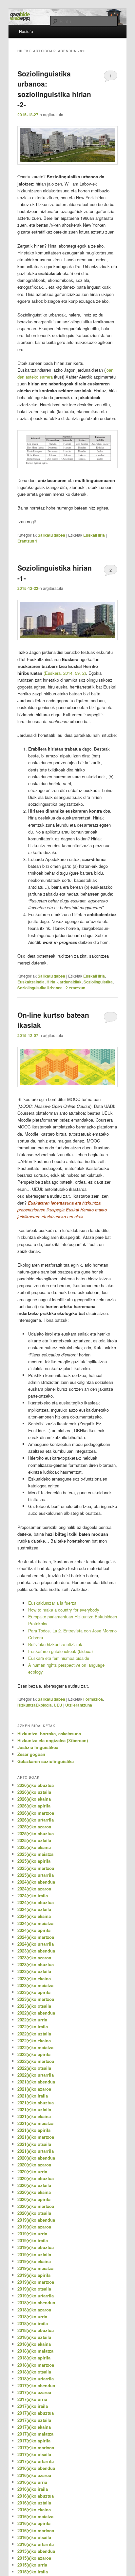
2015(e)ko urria (32, 2565)
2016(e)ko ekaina (34, 2510)
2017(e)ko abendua (36, 2385)
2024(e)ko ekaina (34, 1916)
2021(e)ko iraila (33, 2096)
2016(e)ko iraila (33, 2489)
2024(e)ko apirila (34, 1930)
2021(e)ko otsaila (34, 2144)
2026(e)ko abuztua (36, 1785)
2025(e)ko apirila (34, 1861)
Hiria (51, 982)
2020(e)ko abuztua (36, 2178)
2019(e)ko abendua (36, 2220)
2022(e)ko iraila (33, 2026)
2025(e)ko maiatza (35, 1854)
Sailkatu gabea (51, 535)
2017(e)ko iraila (33, 2406)
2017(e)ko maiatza (35, 2434)
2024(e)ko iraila (33, 1896)
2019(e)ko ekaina (34, 2261)
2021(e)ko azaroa (34, 2089)
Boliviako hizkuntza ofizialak (55, 1644)
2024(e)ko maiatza (35, 1923)
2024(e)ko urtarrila (36, 1944)
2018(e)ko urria (32, 2317)
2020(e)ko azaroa (34, 2165)
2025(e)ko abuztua (36, 1833)
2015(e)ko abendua (36, 2551)
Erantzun (27, 541)
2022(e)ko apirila (34, 2054)
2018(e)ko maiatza (35, 2351)
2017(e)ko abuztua (36, 2413)
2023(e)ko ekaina (34, 1978)
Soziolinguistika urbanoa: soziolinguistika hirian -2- (54, 89)
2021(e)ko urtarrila (36, 2151)
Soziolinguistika (98, 982)
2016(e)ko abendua (36, 2468)
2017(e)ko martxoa (36, 2447)
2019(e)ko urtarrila (36, 2296)
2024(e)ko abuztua (36, 1902)
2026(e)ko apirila (34, 1806)
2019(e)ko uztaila (34, 2254)
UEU (58, 1705)
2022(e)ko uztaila (34, 2034)
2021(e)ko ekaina (34, 2116)
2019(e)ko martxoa (36, 2282)
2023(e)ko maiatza (35, 1985)
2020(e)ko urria (32, 2171)
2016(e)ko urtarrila (36, 2544)
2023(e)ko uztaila (34, 1971)
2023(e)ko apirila (34, 1992)
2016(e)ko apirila (34, 2523)
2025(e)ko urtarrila (36, 1875)
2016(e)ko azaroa (34, 2475)
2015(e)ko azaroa (34, 2558)
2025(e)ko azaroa (34, 1827)
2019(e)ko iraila (33, 2240)
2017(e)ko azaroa (34, 2392)
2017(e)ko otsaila (34, 2454)
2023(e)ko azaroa (34, 1958)
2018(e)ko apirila (34, 2358)
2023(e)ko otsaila (34, 2006)
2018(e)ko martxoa (36, 2365)
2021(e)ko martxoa (36, 2137)
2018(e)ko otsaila (34, 2372)
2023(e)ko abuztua (36, 1964)
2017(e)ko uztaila (34, 2420)
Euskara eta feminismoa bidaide (59, 1658)
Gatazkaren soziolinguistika (46, 1761)
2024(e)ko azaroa (34, 1889)
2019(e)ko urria (32, 2234)
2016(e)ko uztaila (34, 2503)
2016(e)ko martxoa (36, 2530)
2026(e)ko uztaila (34, 1792)
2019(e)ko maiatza (35, 2268)
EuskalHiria (94, 535)
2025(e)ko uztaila (34, 1840)
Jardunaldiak (69, 982)
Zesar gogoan (31, 1754)
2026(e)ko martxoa (36, 1813)
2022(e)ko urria (32, 2020)
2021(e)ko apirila (34, 2130)
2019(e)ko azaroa (34, 2227)
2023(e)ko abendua (36, 1951)
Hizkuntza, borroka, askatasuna (49, 1734)
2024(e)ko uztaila (34, 1909)
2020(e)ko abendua (36, 2158)
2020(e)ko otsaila (34, 2213)
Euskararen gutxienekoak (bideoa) (60, 1651)
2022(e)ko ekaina (34, 2041)
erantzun (75, 988)
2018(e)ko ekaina (34, 2344)
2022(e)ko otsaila (34, 2068)
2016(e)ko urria (32, 2482)
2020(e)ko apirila (34, 2199)
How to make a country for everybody (64, 1610)
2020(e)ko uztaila (34, 2185)
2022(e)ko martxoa (36, 2061)
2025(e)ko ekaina (34, 1847)
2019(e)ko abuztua (36, 2247)
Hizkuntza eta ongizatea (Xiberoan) (53, 1740)
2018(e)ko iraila (33, 2323)
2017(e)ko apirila (34, 2441)
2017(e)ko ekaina (34, 2427)
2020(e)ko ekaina (34, 2192)
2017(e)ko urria (32, 2399)
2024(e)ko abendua (36, 1882)
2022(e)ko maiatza (35, 2047)
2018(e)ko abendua (36, 2302)
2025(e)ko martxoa (36, 1868)
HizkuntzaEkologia (35, 1705)
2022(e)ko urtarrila (36, 2075)
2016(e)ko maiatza (35, 2516)
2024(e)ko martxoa (36, 1937)
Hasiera (26, 31)
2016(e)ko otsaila (34, 2537)
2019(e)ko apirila (34, 2275)
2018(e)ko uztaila (34, 2337)
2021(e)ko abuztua (36, 2103)
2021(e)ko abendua (36, 2082)
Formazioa (93, 1699)
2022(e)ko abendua (36, 2013)
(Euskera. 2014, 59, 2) (65, 673)
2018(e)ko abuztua (36, 2330)
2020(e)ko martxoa (36, 2206)
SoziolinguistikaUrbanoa (40, 988)
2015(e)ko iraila (33, 2572)
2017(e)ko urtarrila (36, 2461)
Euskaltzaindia (31, 982)
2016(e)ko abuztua (36, 2496)
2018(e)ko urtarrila (36, 2379)
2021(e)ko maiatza (35, 2123)
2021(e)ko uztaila (34, 2109)
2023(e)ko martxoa (36, 1999)
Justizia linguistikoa (38, 1747)
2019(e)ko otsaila (34, 2289)
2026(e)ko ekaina (34, 1799)
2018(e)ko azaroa (34, 2310)
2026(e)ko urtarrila (36, 1820)
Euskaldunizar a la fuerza (52, 1603)
